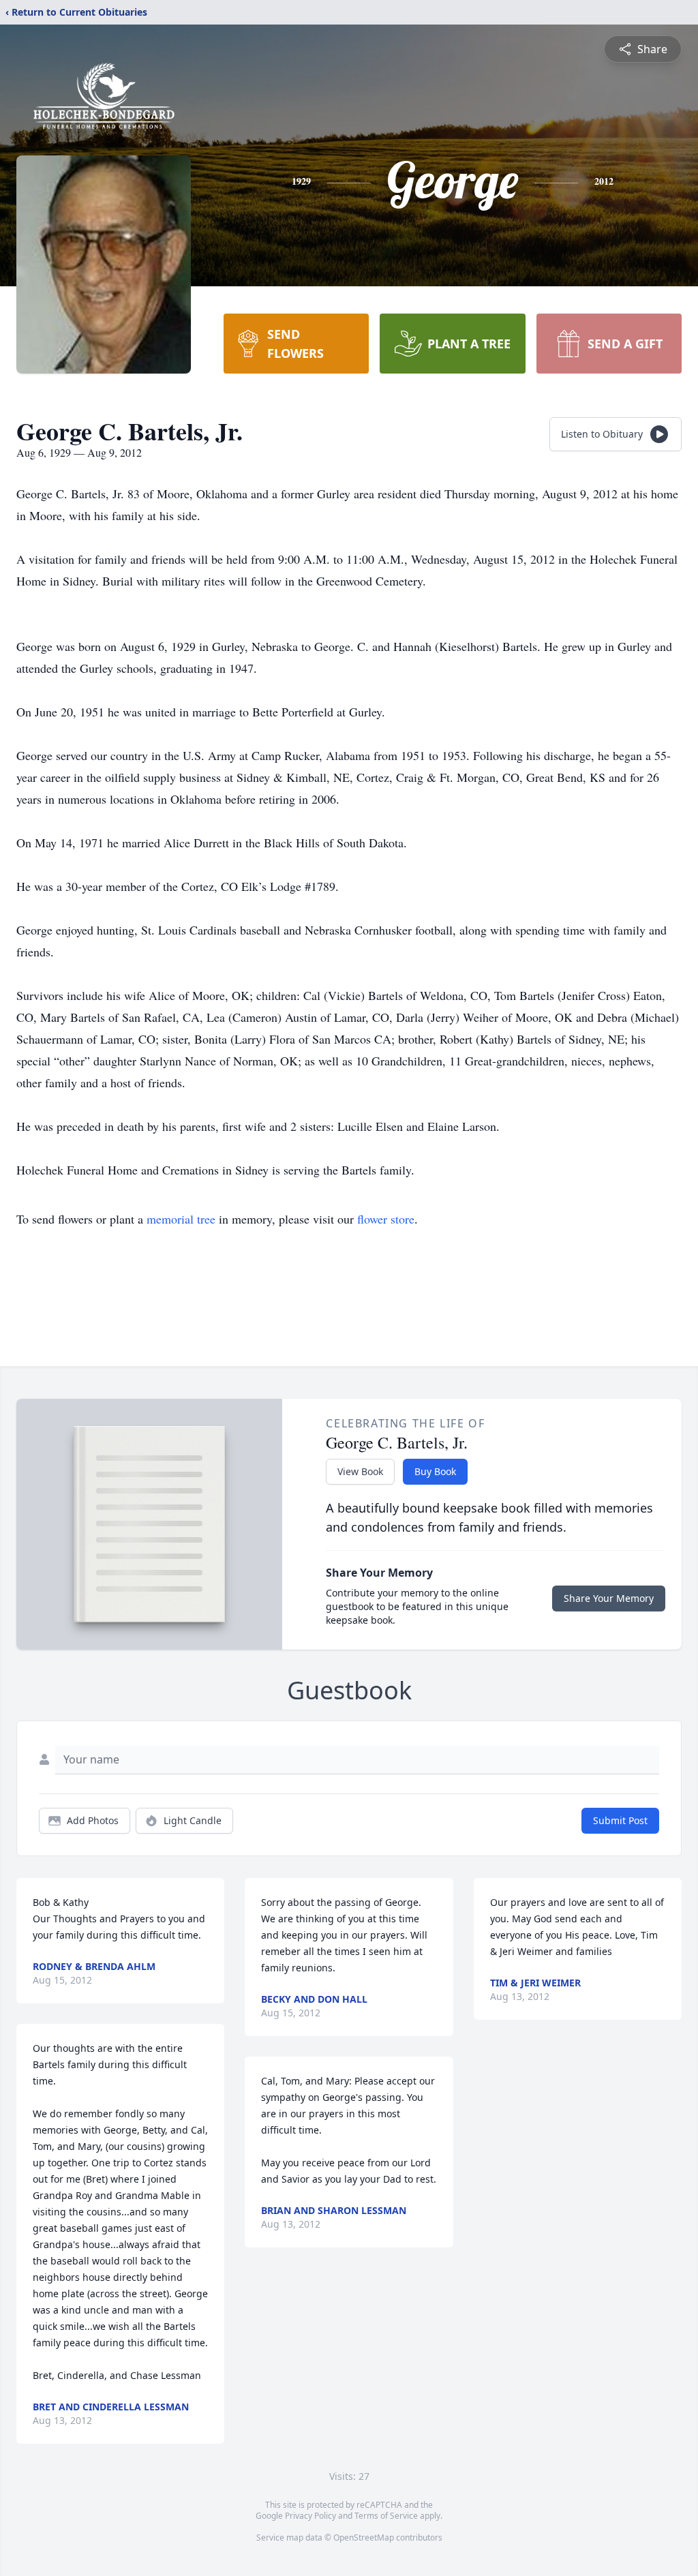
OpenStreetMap (364, 2537)
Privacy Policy (310, 2516)
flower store (386, 1219)
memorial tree (181, 1219)
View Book (360, 1471)
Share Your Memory (609, 1598)
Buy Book (435, 1471)
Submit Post (620, 1820)
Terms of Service (386, 2516)
